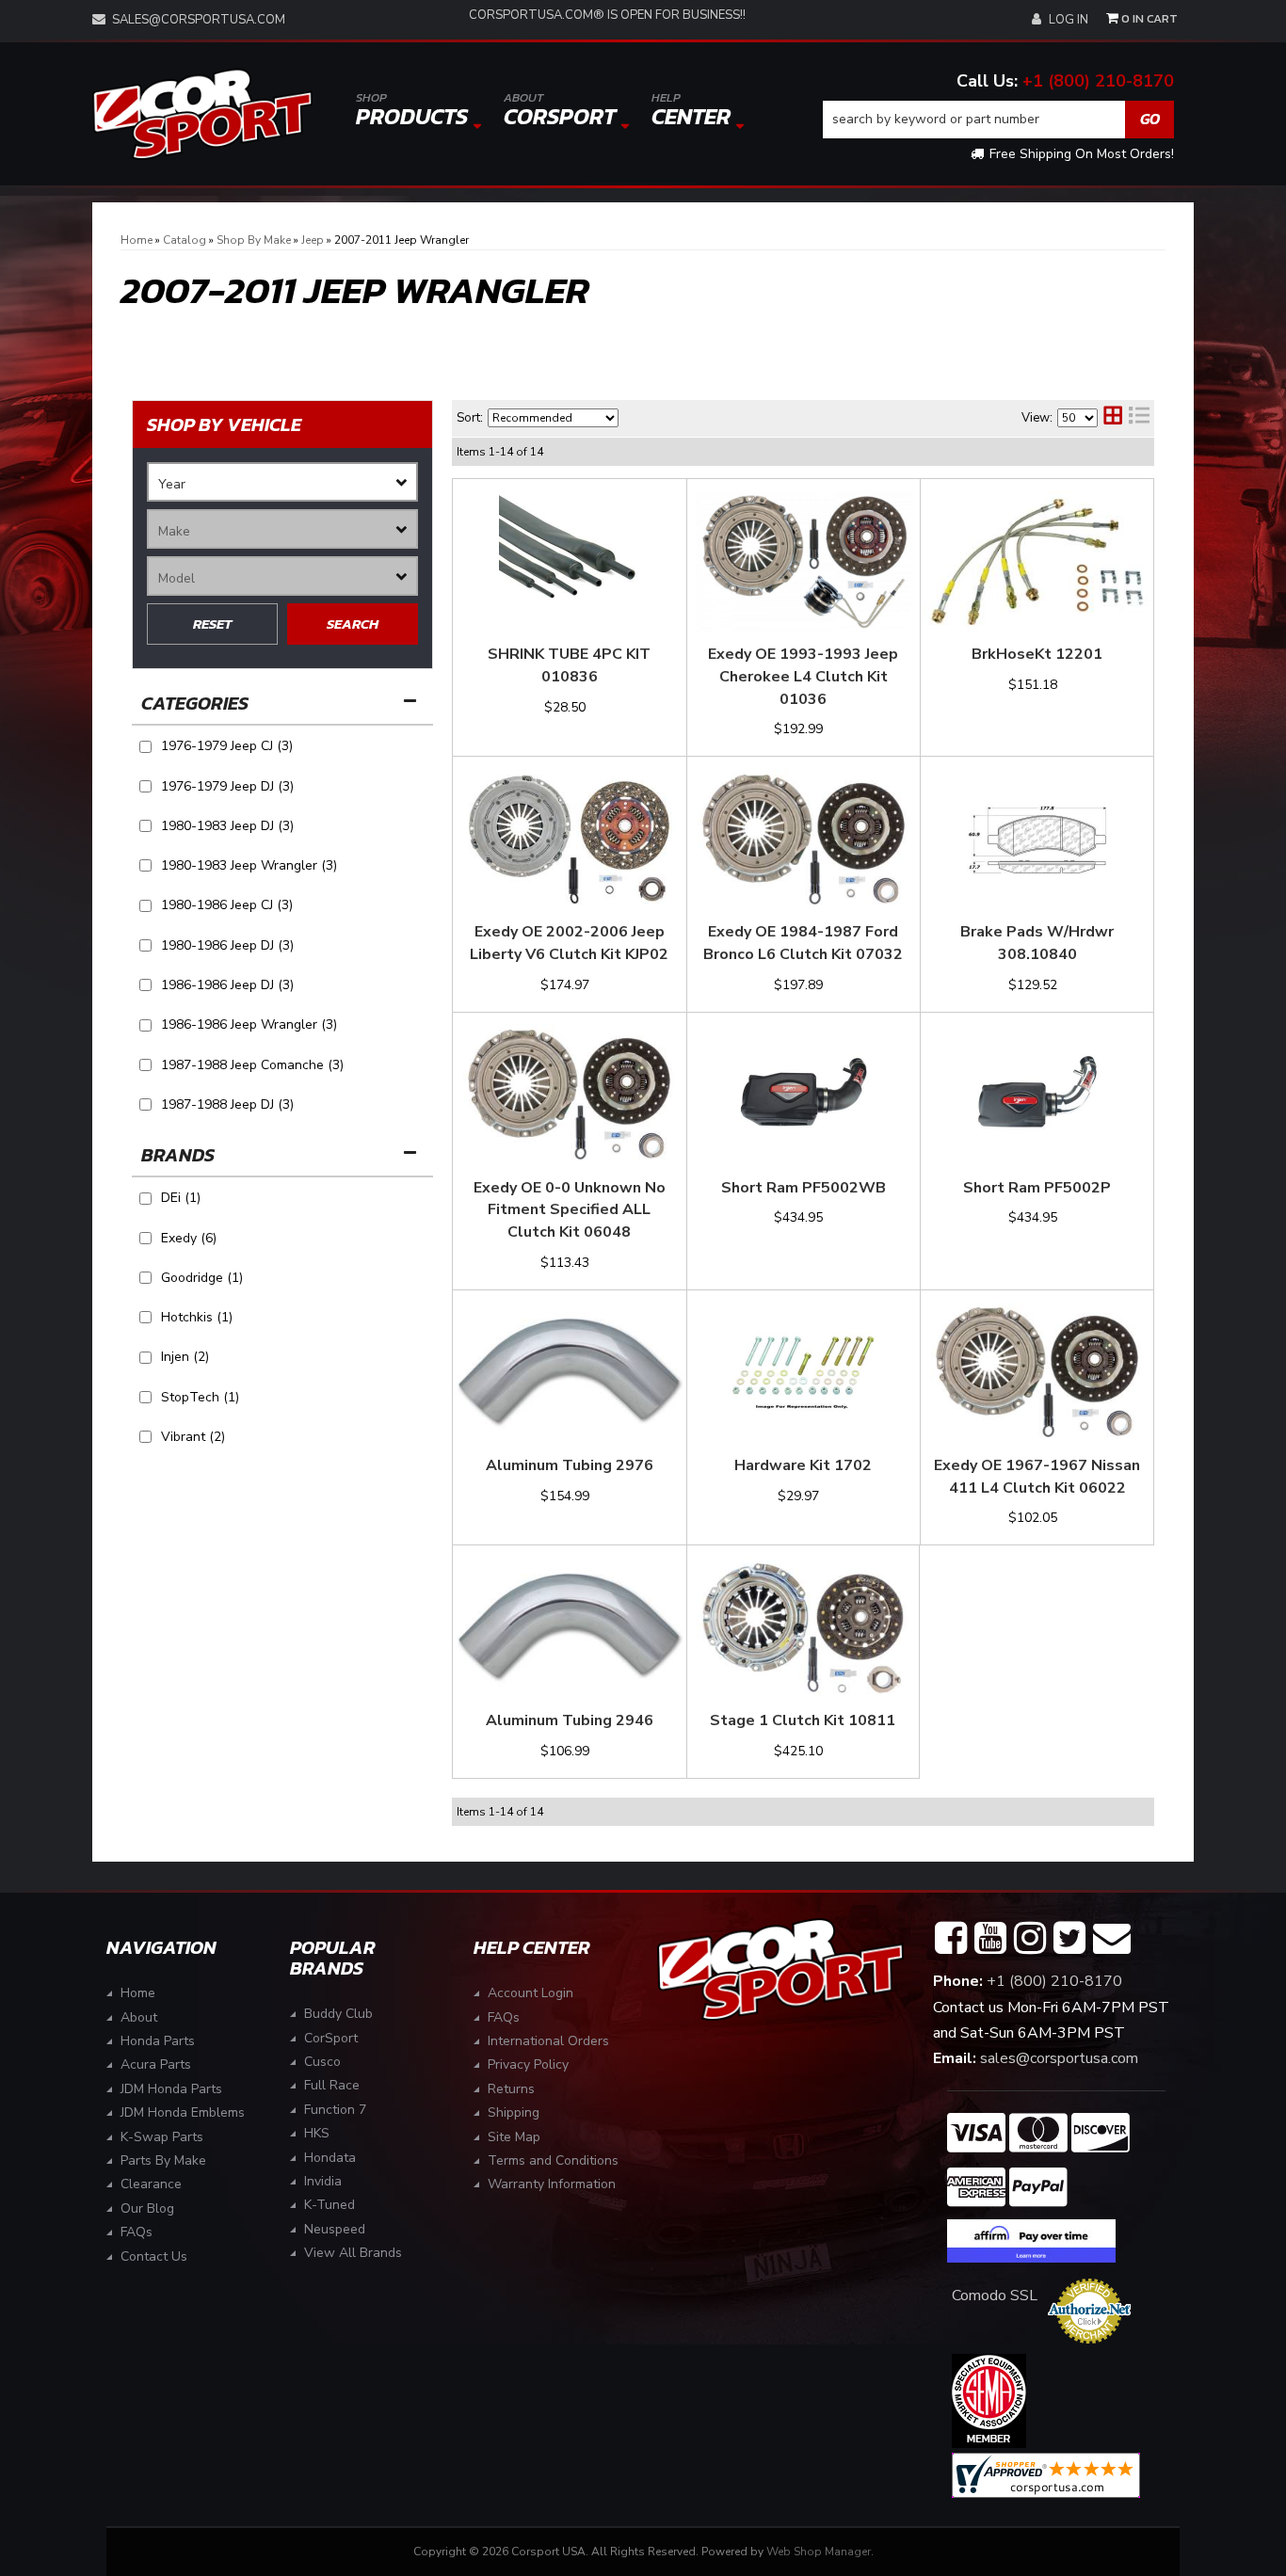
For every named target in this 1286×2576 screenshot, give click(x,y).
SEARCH (353, 624)
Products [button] (412, 111)
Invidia (323, 2181)
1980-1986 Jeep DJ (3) (227, 945)
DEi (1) (181, 1198)
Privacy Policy (528, 2064)
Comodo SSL (995, 2296)
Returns (511, 2089)
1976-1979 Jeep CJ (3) (227, 746)
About (139, 2017)
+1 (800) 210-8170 (1098, 81)
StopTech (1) (200, 1397)
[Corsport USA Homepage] (202, 114)
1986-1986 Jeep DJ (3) (227, 985)
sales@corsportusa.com (199, 20)
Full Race (332, 2085)
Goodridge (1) (202, 1278)
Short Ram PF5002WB (804, 1188)
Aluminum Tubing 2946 (570, 1720)
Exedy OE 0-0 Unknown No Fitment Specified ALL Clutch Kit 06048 (570, 1210)
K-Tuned (330, 2205)
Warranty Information (552, 2184)
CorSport (331, 2038)
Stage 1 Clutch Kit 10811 (803, 1720)
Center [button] (691, 111)
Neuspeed (335, 2229)
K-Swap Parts (162, 2137)
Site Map (514, 2137)
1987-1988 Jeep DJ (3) (227, 1104)
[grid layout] (1113, 418)
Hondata (330, 2158)
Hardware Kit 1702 (803, 1465)
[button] (999, 120)
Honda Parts (158, 2041)
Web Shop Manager (819, 2552)
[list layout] (1139, 418)
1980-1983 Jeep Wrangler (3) (249, 865)
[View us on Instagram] (1030, 1939)
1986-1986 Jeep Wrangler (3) (249, 1024)
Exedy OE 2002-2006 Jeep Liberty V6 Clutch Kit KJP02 (569, 943)
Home (138, 1993)
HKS (317, 2133)
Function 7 (335, 2110)
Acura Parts (156, 2064)
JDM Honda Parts (171, 2089)
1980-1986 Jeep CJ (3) (227, 905)
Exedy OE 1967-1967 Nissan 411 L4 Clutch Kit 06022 (1037, 1477)
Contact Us (154, 2256)
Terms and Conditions (553, 2160)
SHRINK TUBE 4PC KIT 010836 (569, 665)
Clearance (151, 2184)
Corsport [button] (560, 111)
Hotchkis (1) (197, 1317)
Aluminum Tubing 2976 (570, 1465)
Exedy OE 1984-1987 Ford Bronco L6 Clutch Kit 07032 (803, 943)
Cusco (322, 2062)
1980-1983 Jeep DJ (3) (227, 826)
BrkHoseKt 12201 (1037, 654)
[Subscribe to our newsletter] (1112, 1939)
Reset (212, 624)
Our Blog (147, 2208)
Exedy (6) (189, 1238)
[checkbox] (145, 1199)
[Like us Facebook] (951, 1939)
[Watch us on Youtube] (990, 1939)
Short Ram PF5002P (1037, 1188)
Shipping (514, 2112)
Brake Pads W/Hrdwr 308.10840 (1037, 943)
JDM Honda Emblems (183, 2112)
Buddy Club (338, 2014)
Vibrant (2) (193, 1437)
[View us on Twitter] (1069, 1939)
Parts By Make (163, 2160)
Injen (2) (185, 1357)
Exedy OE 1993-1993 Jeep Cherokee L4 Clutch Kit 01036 (803, 677)
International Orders (548, 2041)
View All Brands (353, 2253)
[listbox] (282, 482)
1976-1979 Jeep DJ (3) (227, 786)
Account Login (530, 1993)
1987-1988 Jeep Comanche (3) (252, 1065)
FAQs (137, 2232)
